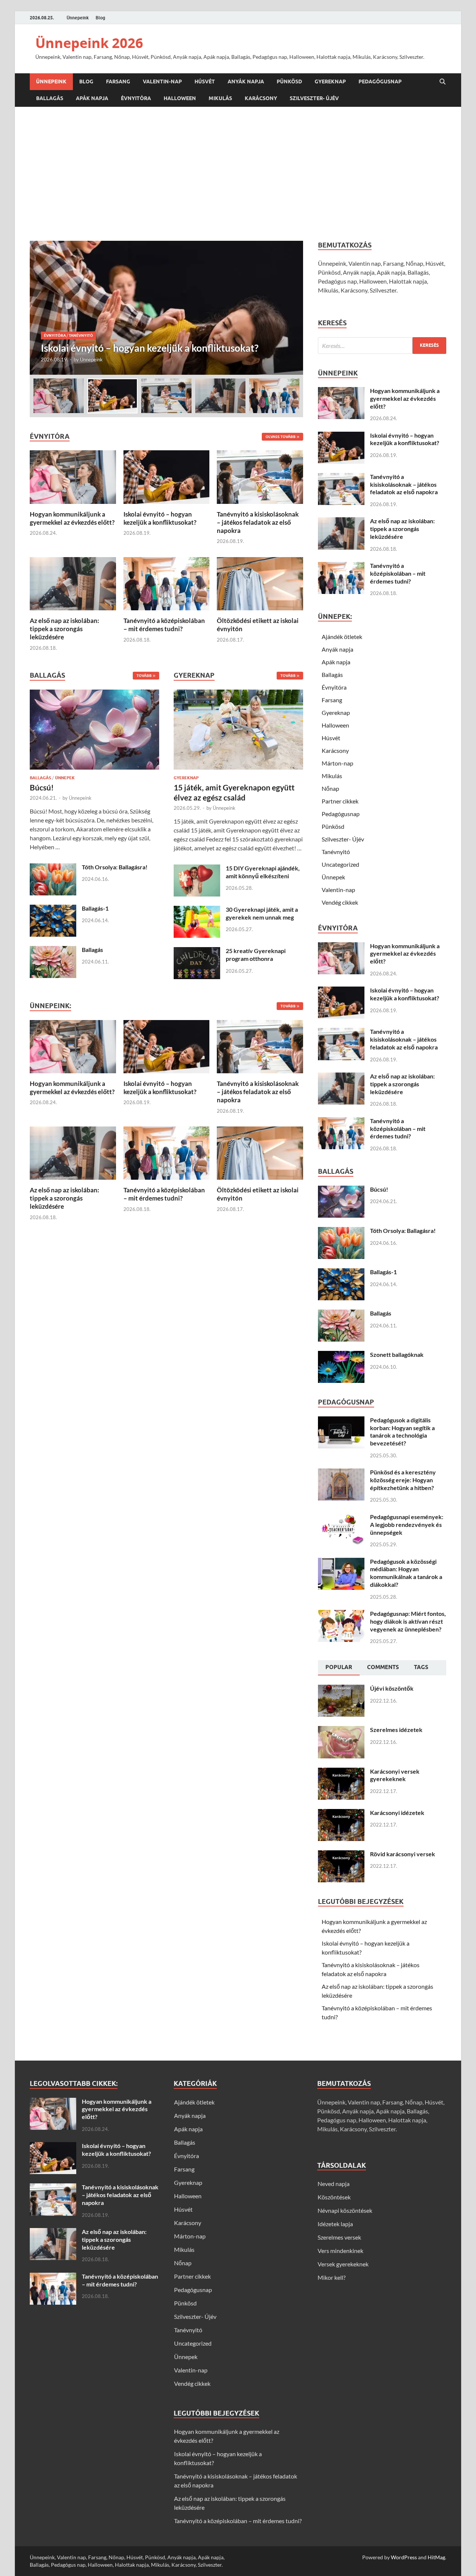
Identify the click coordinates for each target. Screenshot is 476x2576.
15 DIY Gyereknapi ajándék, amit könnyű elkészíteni (263, 872)
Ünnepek (65, 778)
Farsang (118, 82)
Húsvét (205, 82)
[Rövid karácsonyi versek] (341, 1855)
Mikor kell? (332, 2277)
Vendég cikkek (340, 902)
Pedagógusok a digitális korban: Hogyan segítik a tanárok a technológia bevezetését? (402, 1431)
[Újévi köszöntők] (341, 1689)
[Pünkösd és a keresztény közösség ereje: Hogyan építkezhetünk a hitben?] (341, 1473)
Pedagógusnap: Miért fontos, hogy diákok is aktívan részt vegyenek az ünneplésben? (408, 1621)
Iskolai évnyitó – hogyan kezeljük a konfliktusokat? (160, 518)
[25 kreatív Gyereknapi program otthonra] (197, 951)
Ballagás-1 (95, 908)
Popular (339, 1667)
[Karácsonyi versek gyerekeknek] (341, 1772)
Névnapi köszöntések (345, 2210)
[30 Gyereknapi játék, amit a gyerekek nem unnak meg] (197, 910)
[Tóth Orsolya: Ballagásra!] (53, 868)
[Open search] (443, 82)
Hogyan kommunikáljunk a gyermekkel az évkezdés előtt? (72, 518)
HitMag (436, 2557)
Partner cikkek (340, 801)
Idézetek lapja (335, 2224)
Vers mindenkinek (340, 2251)
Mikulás (220, 98)
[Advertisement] (238, 174)
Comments (383, 1667)
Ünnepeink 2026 (89, 43)
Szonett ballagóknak (397, 1354)
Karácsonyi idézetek (397, 1813)
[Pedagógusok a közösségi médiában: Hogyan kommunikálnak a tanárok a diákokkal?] (341, 1562)
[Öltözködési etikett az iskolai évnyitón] (260, 583)
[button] (291, 308)
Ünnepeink (78, 18)
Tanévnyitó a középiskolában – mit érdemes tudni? (164, 625)
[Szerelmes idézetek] (341, 1730)
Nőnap (330, 788)
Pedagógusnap (380, 82)
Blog (100, 18)
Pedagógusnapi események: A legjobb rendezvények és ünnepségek (407, 1524)
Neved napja (334, 2184)
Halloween (180, 98)
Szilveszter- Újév (314, 98)
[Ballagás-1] (53, 909)
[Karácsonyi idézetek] (341, 1813)
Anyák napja (246, 82)
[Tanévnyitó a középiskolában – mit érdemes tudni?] (167, 583)
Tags (421, 1667)
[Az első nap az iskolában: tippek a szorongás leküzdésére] (73, 583)
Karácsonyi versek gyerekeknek (395, 1775)
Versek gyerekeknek (343, 2264)
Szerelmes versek (339, 2237)
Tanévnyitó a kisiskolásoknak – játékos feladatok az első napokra (258, 522)
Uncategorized (340, 864)
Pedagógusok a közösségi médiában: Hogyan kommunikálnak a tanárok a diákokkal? (406, 1573)
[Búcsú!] (94, 731)
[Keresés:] (382, 346)
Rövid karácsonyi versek (403, 1854)
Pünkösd (289, 82)
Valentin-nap (162, 82)
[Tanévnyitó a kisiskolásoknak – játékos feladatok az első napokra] (166, 308)
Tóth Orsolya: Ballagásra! (115, 867)
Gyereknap (330, 82)
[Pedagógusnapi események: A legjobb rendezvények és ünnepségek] (341, 1517)
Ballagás (50, 98)
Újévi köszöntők (392, 1688)
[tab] (339, 1668)
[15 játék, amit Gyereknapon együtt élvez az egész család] (238, 731)
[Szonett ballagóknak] (341, 1355)
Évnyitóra (136, 98)
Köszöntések (334, 2197)
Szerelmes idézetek (396, 1730)
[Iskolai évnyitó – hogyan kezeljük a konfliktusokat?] (167, 476)
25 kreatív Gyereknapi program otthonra (256, 955)
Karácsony (261, 98)
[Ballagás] (53, 950)
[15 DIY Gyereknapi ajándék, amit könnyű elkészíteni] (197, 869)
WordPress (404, 2557)
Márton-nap (337, 763)
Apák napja (92, 98)
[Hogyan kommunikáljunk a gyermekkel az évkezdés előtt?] (73, 476)
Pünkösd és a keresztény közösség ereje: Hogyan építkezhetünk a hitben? (403, 1480)
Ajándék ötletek (342, 637)
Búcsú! (42, 787)
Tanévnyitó (81, 323)
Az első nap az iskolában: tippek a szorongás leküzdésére (65, 629)
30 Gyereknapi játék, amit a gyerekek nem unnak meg (262, 913)
